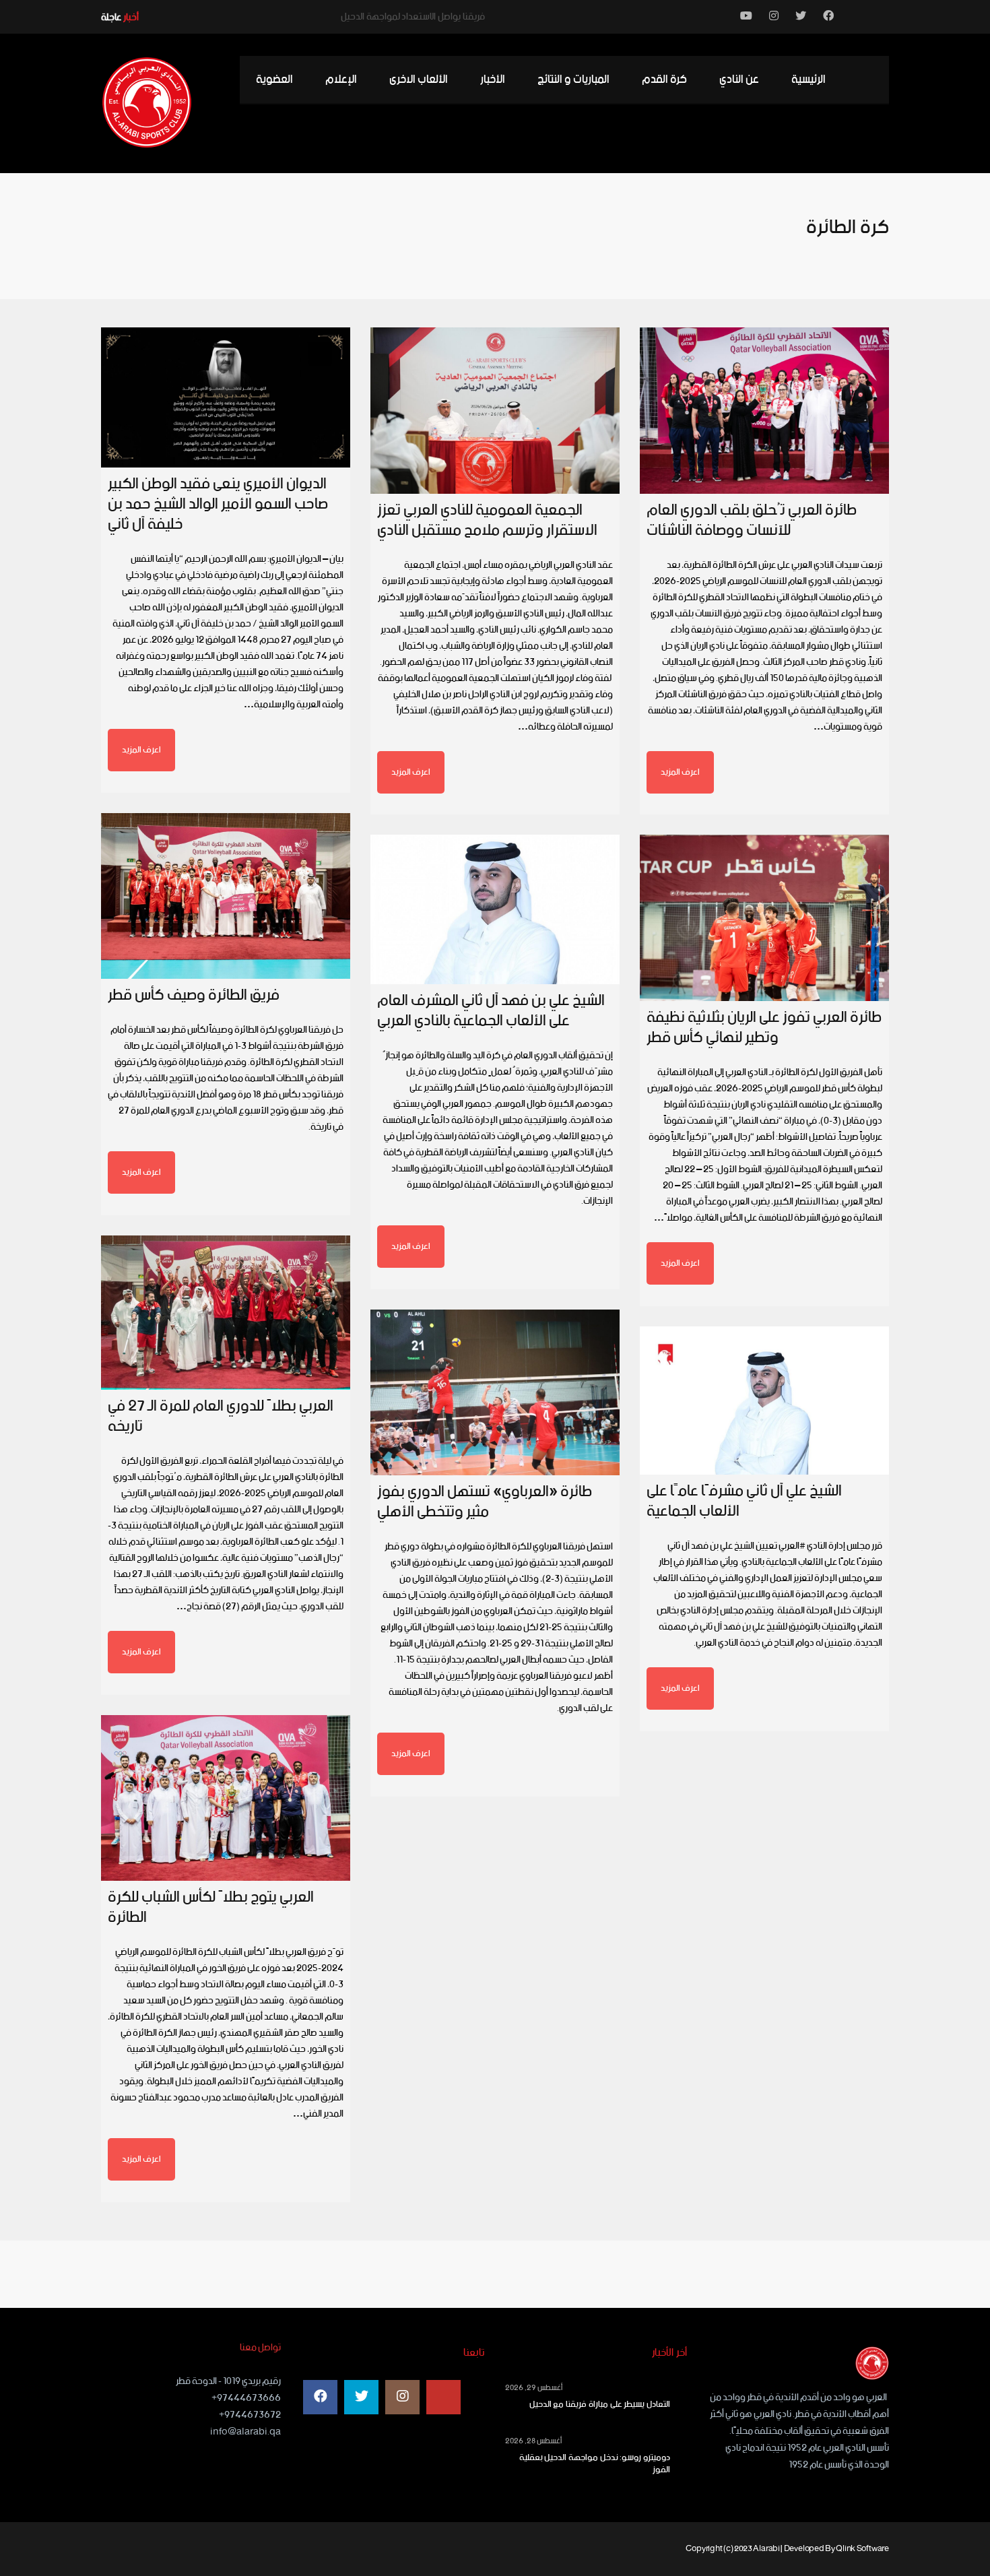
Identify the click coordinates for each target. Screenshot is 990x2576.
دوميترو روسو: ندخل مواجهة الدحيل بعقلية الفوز (595, 2464)
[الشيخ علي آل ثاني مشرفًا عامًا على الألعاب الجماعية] (764, 1400)
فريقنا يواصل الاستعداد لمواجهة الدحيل (413, 17)
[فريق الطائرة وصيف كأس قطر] (226, 896)
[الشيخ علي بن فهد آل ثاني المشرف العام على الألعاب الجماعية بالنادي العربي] (495, 909)
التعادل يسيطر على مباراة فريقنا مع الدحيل (600, 2405)
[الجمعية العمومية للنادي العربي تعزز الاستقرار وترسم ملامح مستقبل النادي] (495, 411)
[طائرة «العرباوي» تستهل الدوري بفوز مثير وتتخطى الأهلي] (495, 1392)
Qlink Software (862, 2549)
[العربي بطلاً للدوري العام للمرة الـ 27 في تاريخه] (226, 1313)
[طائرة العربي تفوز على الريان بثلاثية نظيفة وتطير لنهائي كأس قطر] (764, 918)
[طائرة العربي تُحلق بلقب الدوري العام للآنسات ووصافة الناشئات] (764, 411)
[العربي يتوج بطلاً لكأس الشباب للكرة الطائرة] (226, 1798)
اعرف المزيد (141, 750)
